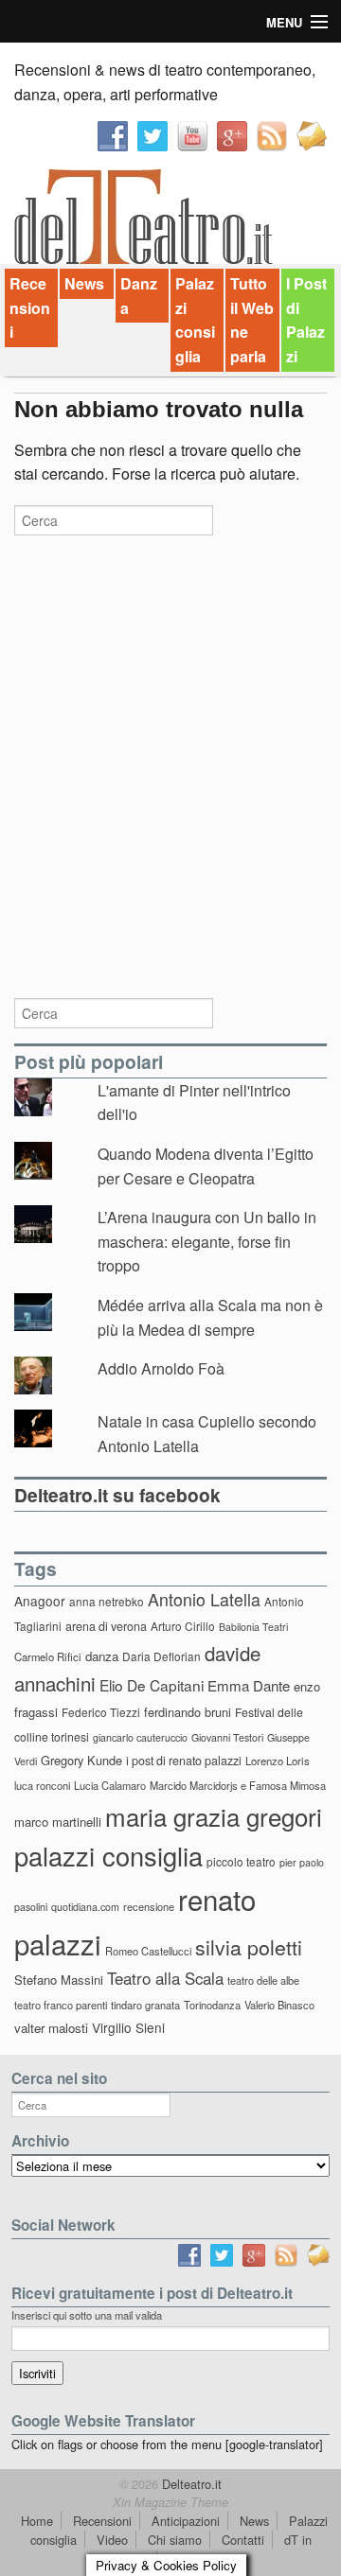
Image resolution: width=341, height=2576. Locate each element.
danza (102, 1656)
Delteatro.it (190, 2484)
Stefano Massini (59, 1980)
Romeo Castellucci (148, 1951)
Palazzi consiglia (195, 320)
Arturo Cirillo (183, 1626)
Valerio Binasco (279, 2005)
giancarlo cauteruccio (140, 1737)
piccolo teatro (241, 1861)
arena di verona (106, 1626)
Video (112, 2540)
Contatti (243, 2540)
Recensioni (30, 307)
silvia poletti (249, 1946)
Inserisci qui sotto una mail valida (87, 2315)
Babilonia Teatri (253, 1627)
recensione (149, 1906)
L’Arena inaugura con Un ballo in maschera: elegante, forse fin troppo (207, 1241)
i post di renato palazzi (184, 1761)
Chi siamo (175, 2540)
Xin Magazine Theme (170, 2502)
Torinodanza (212, 2005)
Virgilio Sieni (128, 2027)
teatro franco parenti (61, 2005)
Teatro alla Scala (165, 1978)
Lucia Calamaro (110, 1785)
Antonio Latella (204, 1599)
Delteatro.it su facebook (117, 1495)
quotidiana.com (85, 1907)
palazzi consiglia (108, 1856)
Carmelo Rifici (48, 1656)
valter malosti (51, 2028)
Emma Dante (249, 1685)
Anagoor (40, 1601)
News (84, 283)
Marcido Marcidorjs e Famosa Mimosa (238, 1785)
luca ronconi (42, 1785)
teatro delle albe (263, 1980)
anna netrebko (107, 1601)
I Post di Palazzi (306, 320)
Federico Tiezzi (101, 1712)
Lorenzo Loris (278, 1761)
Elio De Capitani (152, 1685)
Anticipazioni (186, 2521)
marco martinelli (58, 1822)
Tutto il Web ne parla (252, 320)
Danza (139, 296)
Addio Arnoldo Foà (161, 1368)
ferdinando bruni (188, 1712)
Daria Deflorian (162, 1656)
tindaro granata (145, 2005)
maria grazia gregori (214, 1816)
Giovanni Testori (227, 1737)
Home (37, 2521)
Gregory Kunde (81, 1760)
